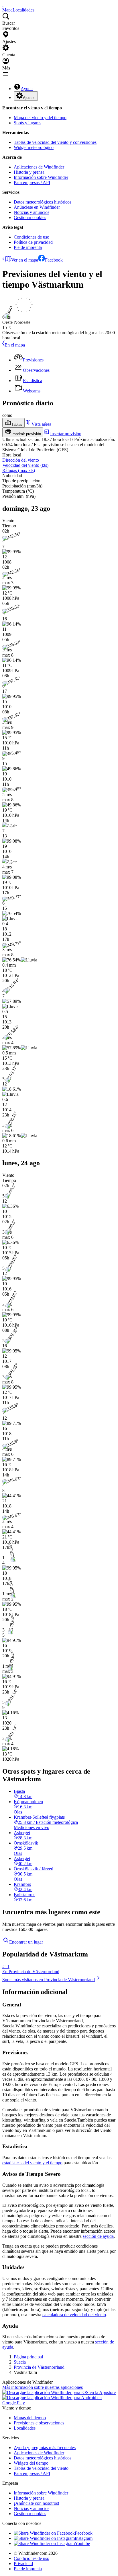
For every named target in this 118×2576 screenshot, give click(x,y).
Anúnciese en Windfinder (37, 207)
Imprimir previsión (26, 434)
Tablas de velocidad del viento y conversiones (55, 142)
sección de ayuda (98, 2236)
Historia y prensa (29, 172)
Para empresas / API (32, 182)
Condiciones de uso (32, 237)
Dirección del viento (21, 460)
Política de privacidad (33, 242)
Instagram (84, 2538)
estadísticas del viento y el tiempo (32, 2163)
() (25, 465)
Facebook (54, 260)
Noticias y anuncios (32, 212)
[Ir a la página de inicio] (3, 5)
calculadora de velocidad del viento (74, 2315)
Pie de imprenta (28, 247)
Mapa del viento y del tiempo (40, 118)
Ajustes (29, 98)
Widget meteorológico (34, 147)
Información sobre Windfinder (41, 177)
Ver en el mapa (25, 260)
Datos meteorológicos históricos (43, 202)
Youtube (82, 2543)
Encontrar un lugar (26, 1942)
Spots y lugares (27, 123)
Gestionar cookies (30, 217)
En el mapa (15, 345)
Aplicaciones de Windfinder (39, 167)
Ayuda (27, 89)
